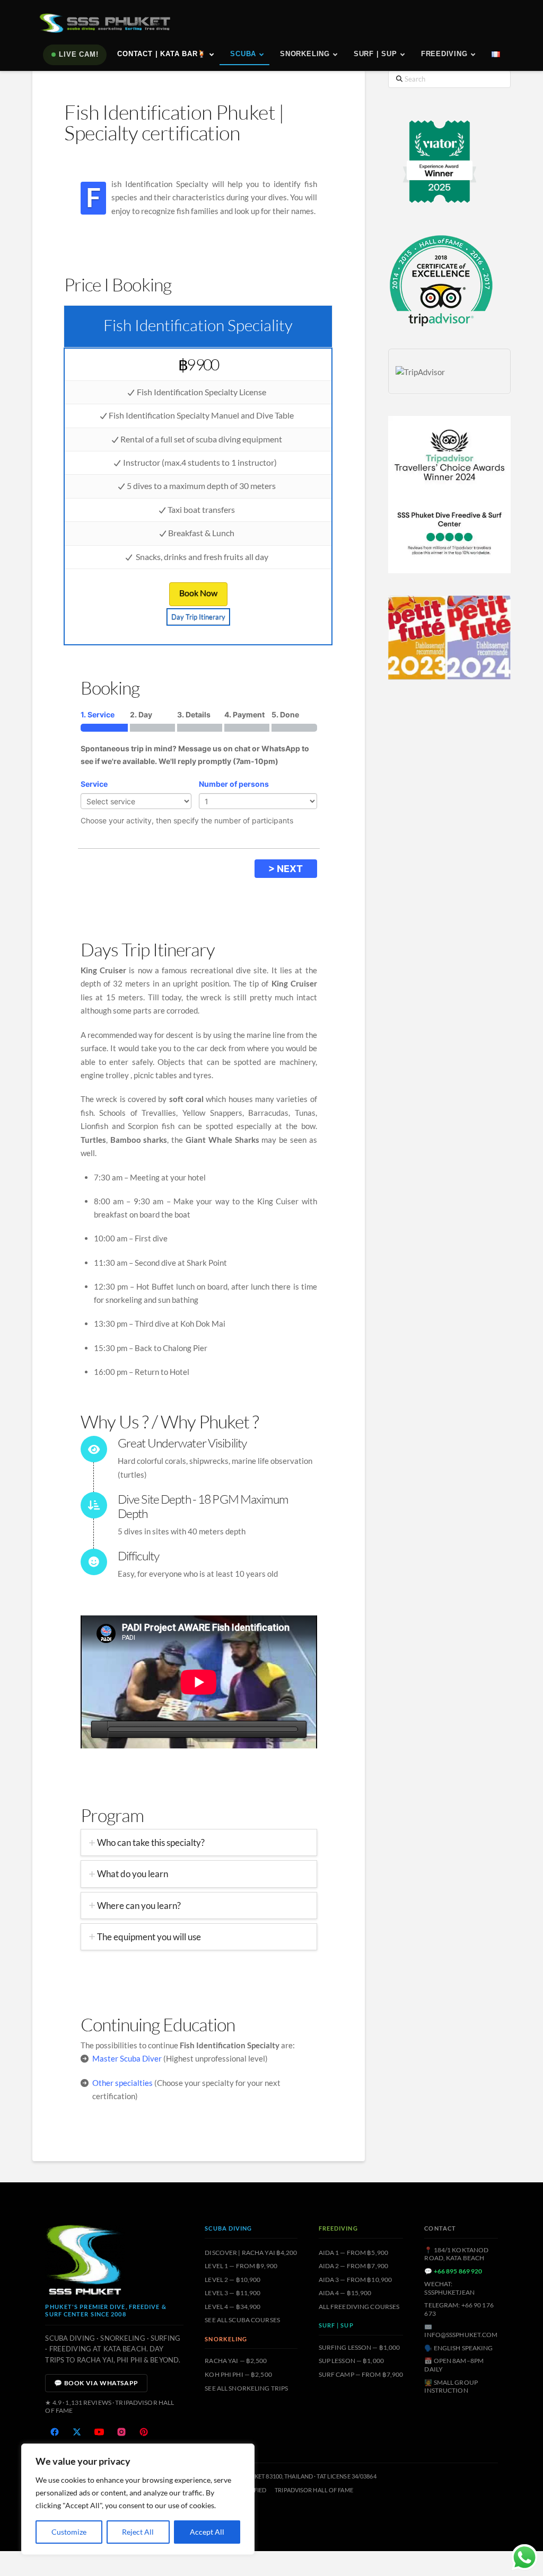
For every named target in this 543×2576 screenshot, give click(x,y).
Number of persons (234, 784)
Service (94, 784)
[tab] (199, 1842)
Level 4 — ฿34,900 (233, 2307)
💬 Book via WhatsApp (96, 2383)
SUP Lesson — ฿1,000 (351, 2361)
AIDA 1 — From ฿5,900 (353, 2253)
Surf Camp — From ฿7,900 (361, 2374)
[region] (138, 2499)
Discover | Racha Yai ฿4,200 (251, 2253)
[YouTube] (99, 2432)
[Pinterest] (144, 2432)
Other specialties (122, 2083)
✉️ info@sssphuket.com (461, 2331)
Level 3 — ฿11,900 (233, 2293)
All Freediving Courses (359, 2307)
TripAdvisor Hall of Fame (314, 2490)
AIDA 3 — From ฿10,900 (356, 2280)
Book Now (198, 593)
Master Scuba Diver (127, 2058)
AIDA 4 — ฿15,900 (345, 2293)
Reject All (138, 2532)
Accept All (207, 2532)
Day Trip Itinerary (198, 617)
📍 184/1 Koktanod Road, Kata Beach (456, 2254)
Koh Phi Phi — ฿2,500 (238, 2374)
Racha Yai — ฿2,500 (236, 2361)
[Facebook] (55, 2432)
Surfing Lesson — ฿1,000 (360, 2347)
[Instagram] (121, 2432)
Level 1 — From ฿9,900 (241, 2266)
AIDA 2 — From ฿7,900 (353, 2266)
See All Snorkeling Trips (246, 2388)
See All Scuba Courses (242, 2320)
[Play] (99, 1729)
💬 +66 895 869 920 (453, 2271)
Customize (69, 2532)
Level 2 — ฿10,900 (233, 2280)
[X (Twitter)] (77, 2432)
